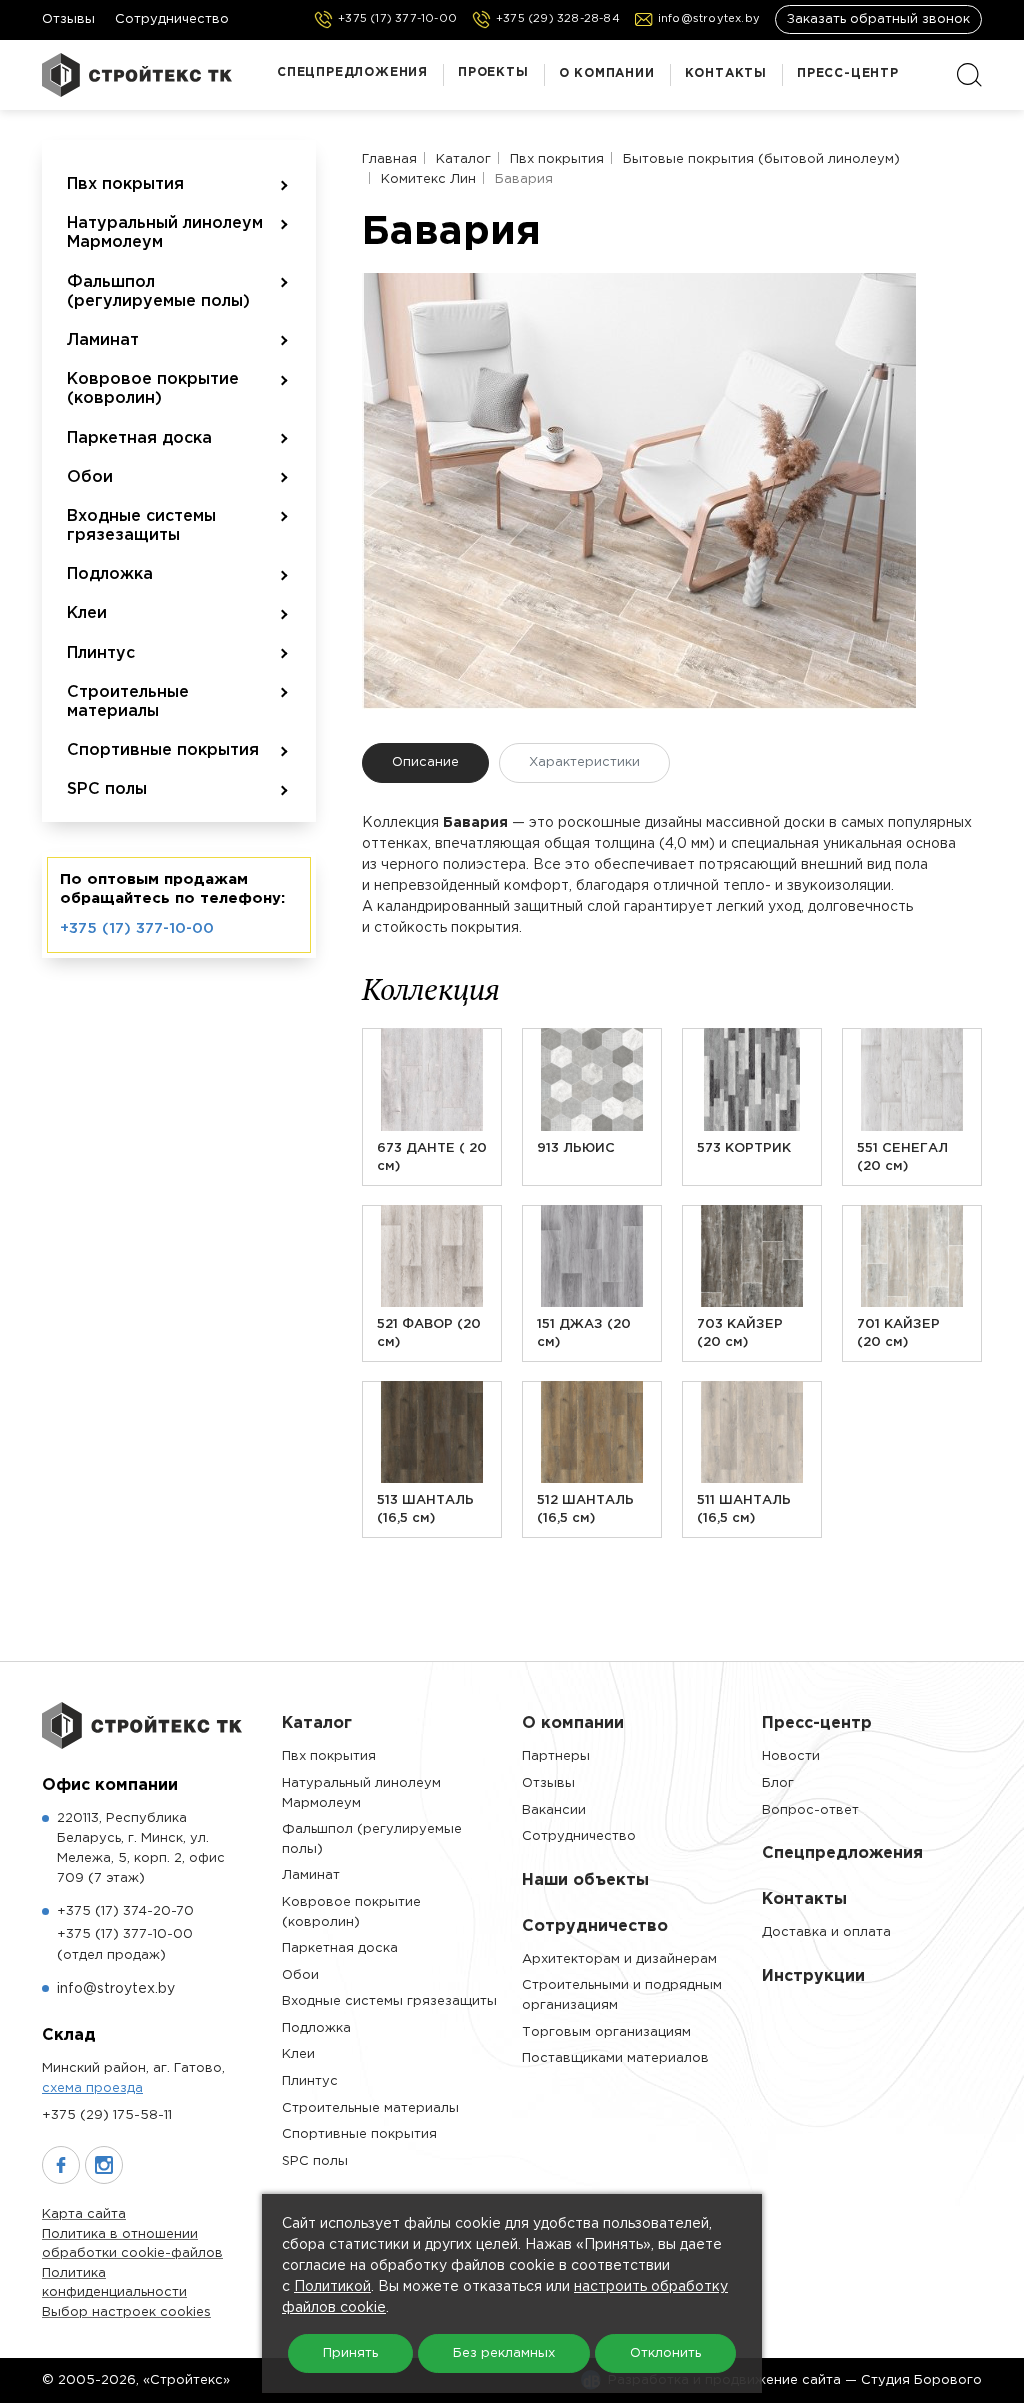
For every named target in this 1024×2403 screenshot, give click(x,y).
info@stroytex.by (116, 1989)
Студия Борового (921, 2380)
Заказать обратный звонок (878, 19)
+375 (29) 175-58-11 (107, 2115)
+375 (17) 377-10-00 (137, 928)
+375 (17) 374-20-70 (125, 1911)
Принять (350, 2353)
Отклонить (665, 2353)
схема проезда (92, 2088)
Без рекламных (504, 2353)
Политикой (332, 2287)
